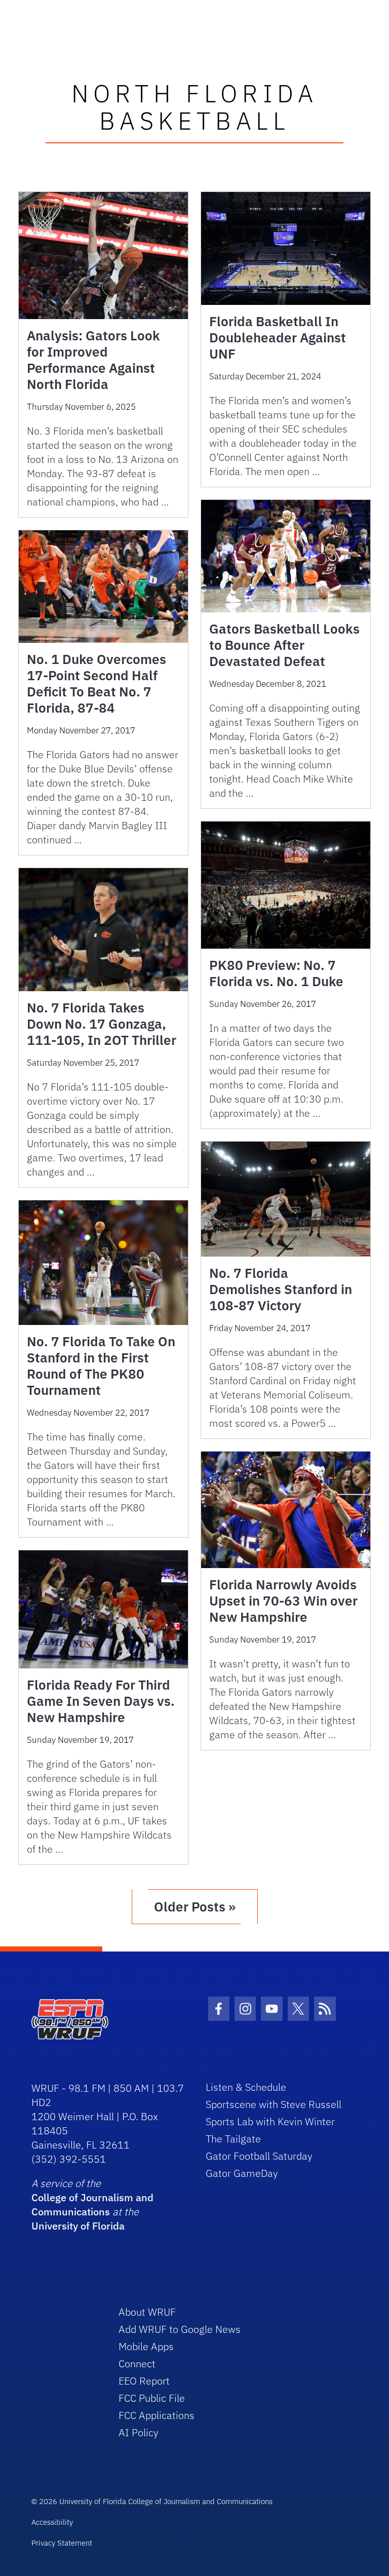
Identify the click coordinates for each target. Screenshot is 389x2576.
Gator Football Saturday (259, 2156)
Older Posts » (195, 1906)
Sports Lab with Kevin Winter (270, 2121)
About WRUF (147, 2312)
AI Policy (139, 2432)
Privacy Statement (62, 2543)
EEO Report (144, 2381)
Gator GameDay (242, 2173)
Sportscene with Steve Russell (274, 2104)
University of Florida (78, 2226)
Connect (137, 2364)
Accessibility (52, 2522)
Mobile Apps (146, 2346)
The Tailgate (233, 2139)
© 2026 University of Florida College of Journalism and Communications (152, 2501)
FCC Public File (152, 2398)
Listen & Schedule (246, 2087)
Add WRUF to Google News (180, 2329)
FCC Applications (157, 2415)
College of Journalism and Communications (92, 2204)
